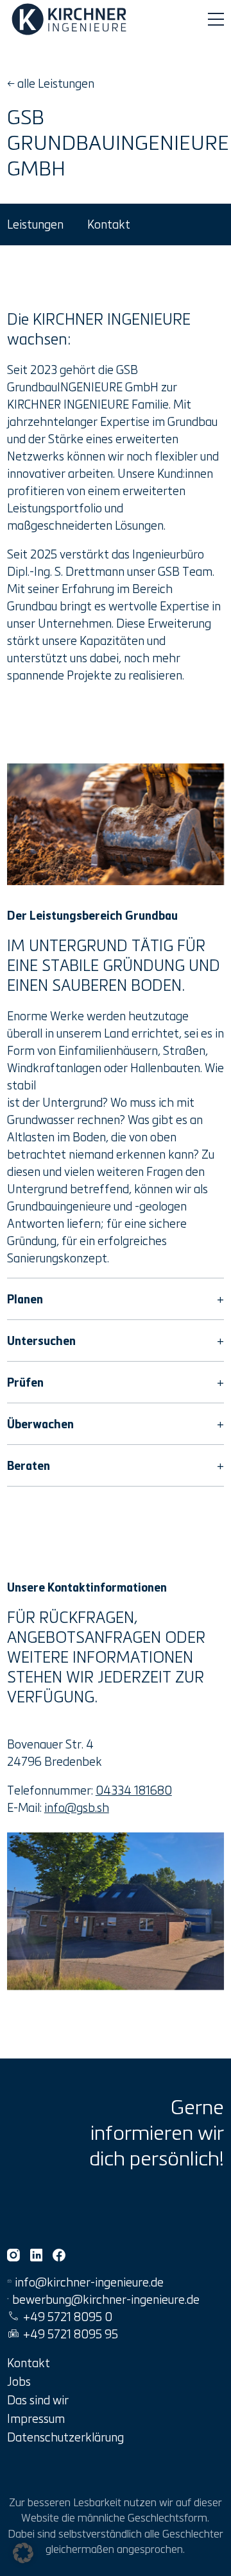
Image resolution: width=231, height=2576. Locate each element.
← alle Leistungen (51, 83)
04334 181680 (134, 1790)
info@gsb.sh (77, 1807)
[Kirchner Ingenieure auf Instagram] (13, 2255)
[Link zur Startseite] (71, 19)
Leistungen (35, 224)
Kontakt (109, 224)
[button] (23, 2553)
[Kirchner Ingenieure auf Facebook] (59, 2255)
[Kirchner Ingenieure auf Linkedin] (37, 2255)
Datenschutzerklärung (65, 2437)
